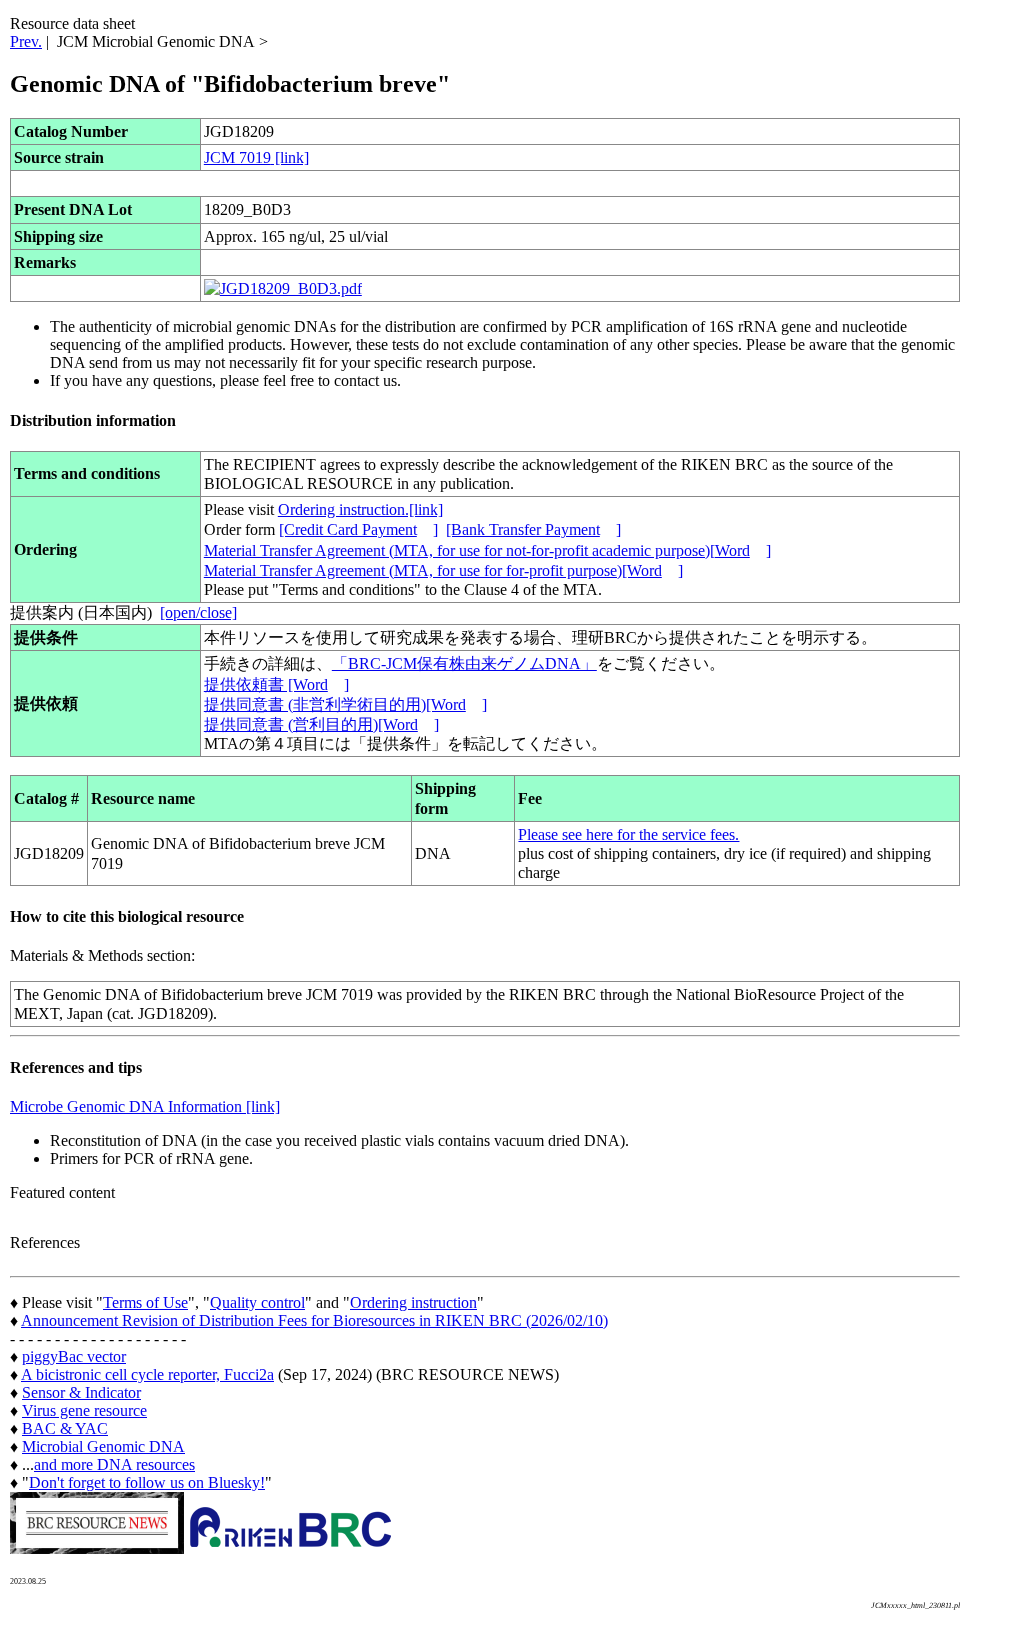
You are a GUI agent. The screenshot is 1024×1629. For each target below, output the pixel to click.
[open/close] (198, 612)
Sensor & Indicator (81, 1392)
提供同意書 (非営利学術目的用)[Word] (345, 704)
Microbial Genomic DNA (103, 1446)
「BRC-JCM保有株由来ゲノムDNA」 (464, 663)
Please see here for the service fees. (628, 834)
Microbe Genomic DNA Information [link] (145, 1106)
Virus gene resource (84, 1410)
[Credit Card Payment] (358, 529)
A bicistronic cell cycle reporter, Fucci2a (147, 1374)
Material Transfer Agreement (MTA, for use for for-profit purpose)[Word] (443, 570)
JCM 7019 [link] (256, 157)
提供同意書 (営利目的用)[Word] (321, 724)
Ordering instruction (413, 1302)
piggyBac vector (74, 1356)
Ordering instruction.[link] (360, 509)
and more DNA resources (114, 1464)
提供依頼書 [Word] (276, 684)
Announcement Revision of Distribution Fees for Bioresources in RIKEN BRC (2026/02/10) (314, 1320)
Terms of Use (145, 1302)
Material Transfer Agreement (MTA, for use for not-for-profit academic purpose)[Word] (487, 550)
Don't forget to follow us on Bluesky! (147, 1482)
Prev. (26, 41)
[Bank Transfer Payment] (533, 529)
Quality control (257, 1302)
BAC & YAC (65, 1428)
